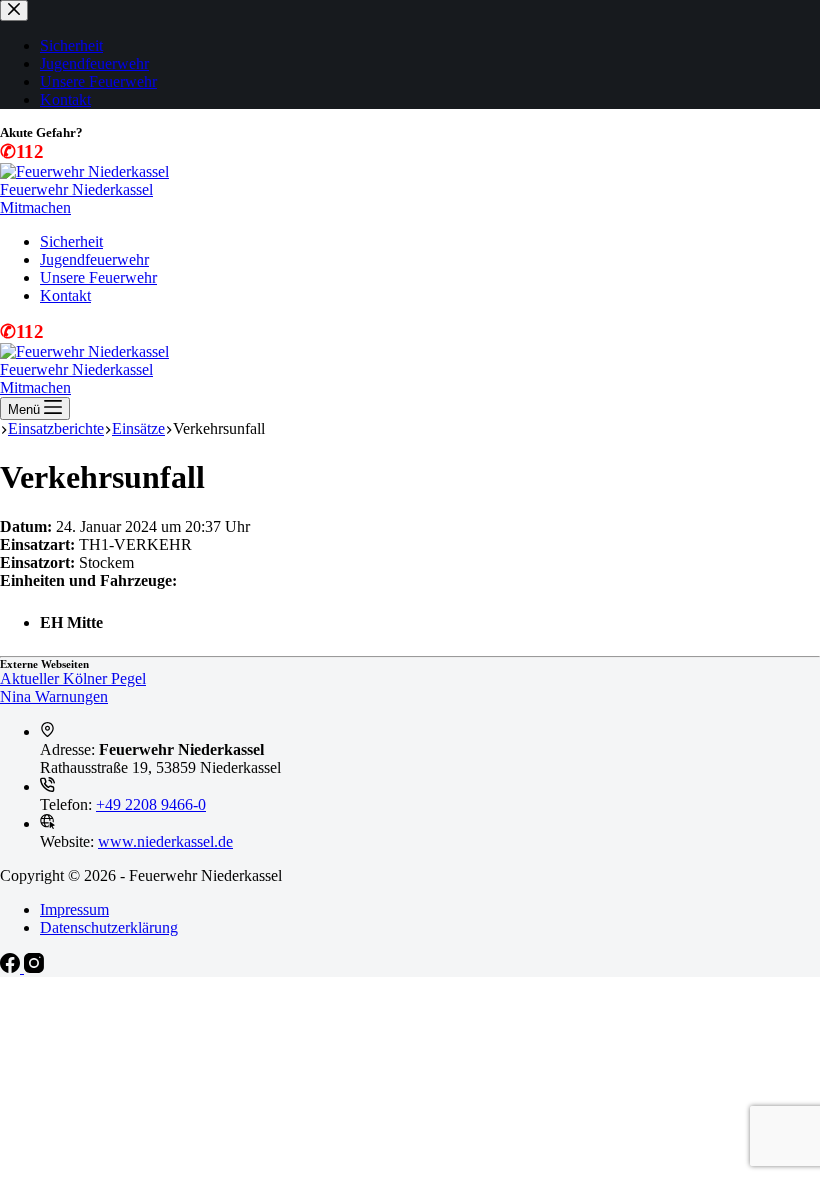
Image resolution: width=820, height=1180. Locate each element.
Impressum (74, 909)
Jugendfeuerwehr (94, 259)
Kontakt (65, 295)
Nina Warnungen (54, 696)
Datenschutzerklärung (109, 927)
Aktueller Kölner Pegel (73, 678)
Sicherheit (71, 241)
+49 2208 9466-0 (151, 804)
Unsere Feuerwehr (98, 277)
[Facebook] (12, 967)
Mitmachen (35, 207)
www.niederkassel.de (165, 841)
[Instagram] (34, 967)
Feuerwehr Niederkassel (76, 189)
